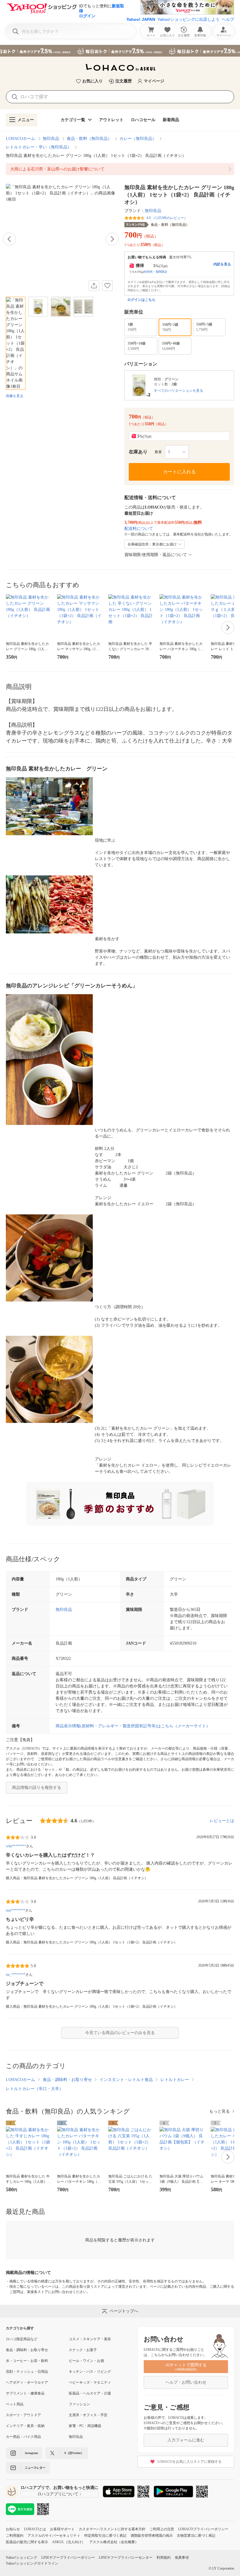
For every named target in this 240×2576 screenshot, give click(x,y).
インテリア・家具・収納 (25, 2426)
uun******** (16, 1910)
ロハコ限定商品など (22, 2339)
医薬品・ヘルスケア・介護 (90, 2393)
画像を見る (15, 396)
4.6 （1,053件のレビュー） (167, 218)
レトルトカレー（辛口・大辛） (35, 2089)
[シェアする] (94, 286)
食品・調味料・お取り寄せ (67, 2080)
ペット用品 (15, 2404)
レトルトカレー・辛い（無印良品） (39, 147)
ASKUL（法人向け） (69, 2542)
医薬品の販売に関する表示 (27, 2542)
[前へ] (9, 239)
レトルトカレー (175, 2080)
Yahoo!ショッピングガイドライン (32, 2563)
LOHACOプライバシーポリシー (203, 2529)
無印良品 (51, 139)
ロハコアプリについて (58, 2494)
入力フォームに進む (186, 2440)
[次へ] (112, 239)
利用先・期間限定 (156, 272)
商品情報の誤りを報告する (37, 1788)
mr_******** (16, 1975)
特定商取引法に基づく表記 (105, 2536)
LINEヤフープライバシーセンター (126, 2558)
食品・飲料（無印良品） (89, 139)
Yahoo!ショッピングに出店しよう (188, 19)
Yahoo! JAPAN (141, 19)
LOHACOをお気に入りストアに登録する (190, 2462)
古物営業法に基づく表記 (196, 2536)
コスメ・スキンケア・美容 (90, 2339)
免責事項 (182, 2558)
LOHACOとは (35, 2529)
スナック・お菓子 (83, 2350)
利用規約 (164, 2558)
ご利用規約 (15, 2536)
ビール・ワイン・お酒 (86, 2361)
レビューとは (222, 1821)
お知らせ (13, 2529)
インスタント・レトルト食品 (126, 2080)
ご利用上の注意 (162, 2529)
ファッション (79, 2404)
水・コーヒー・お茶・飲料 (27, 2361)
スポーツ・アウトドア (23, 2415)
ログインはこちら (141, 300)
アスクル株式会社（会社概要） (114, 2542)
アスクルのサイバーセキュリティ (54, 2536)
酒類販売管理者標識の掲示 (152, 2536)
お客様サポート (62, 2529)
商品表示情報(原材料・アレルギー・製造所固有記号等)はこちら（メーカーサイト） (133, 1726)
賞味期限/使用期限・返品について (156, 555)
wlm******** (16, 1846)
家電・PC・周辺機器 (85, 2426)
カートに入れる (179, 472)
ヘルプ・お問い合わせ (186, 2382)
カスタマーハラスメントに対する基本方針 (112, 2529)
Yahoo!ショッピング (22, 2558)
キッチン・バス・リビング (90, 2372)
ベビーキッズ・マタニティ (90, 2382)
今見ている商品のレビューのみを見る (120, 2033)
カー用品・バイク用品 (23, 2437)
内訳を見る (222, 264)
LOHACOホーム (20, 139)
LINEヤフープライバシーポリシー (68, 2558)
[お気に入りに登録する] (107, 286)
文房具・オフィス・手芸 (88, 2415)
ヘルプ (228, 19)
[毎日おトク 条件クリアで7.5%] (120, 51)
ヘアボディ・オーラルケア (27, 2382)
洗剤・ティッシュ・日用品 (27, 2372)
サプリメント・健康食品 (25, 2393)
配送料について (139, 529)
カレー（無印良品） (138, 139)
